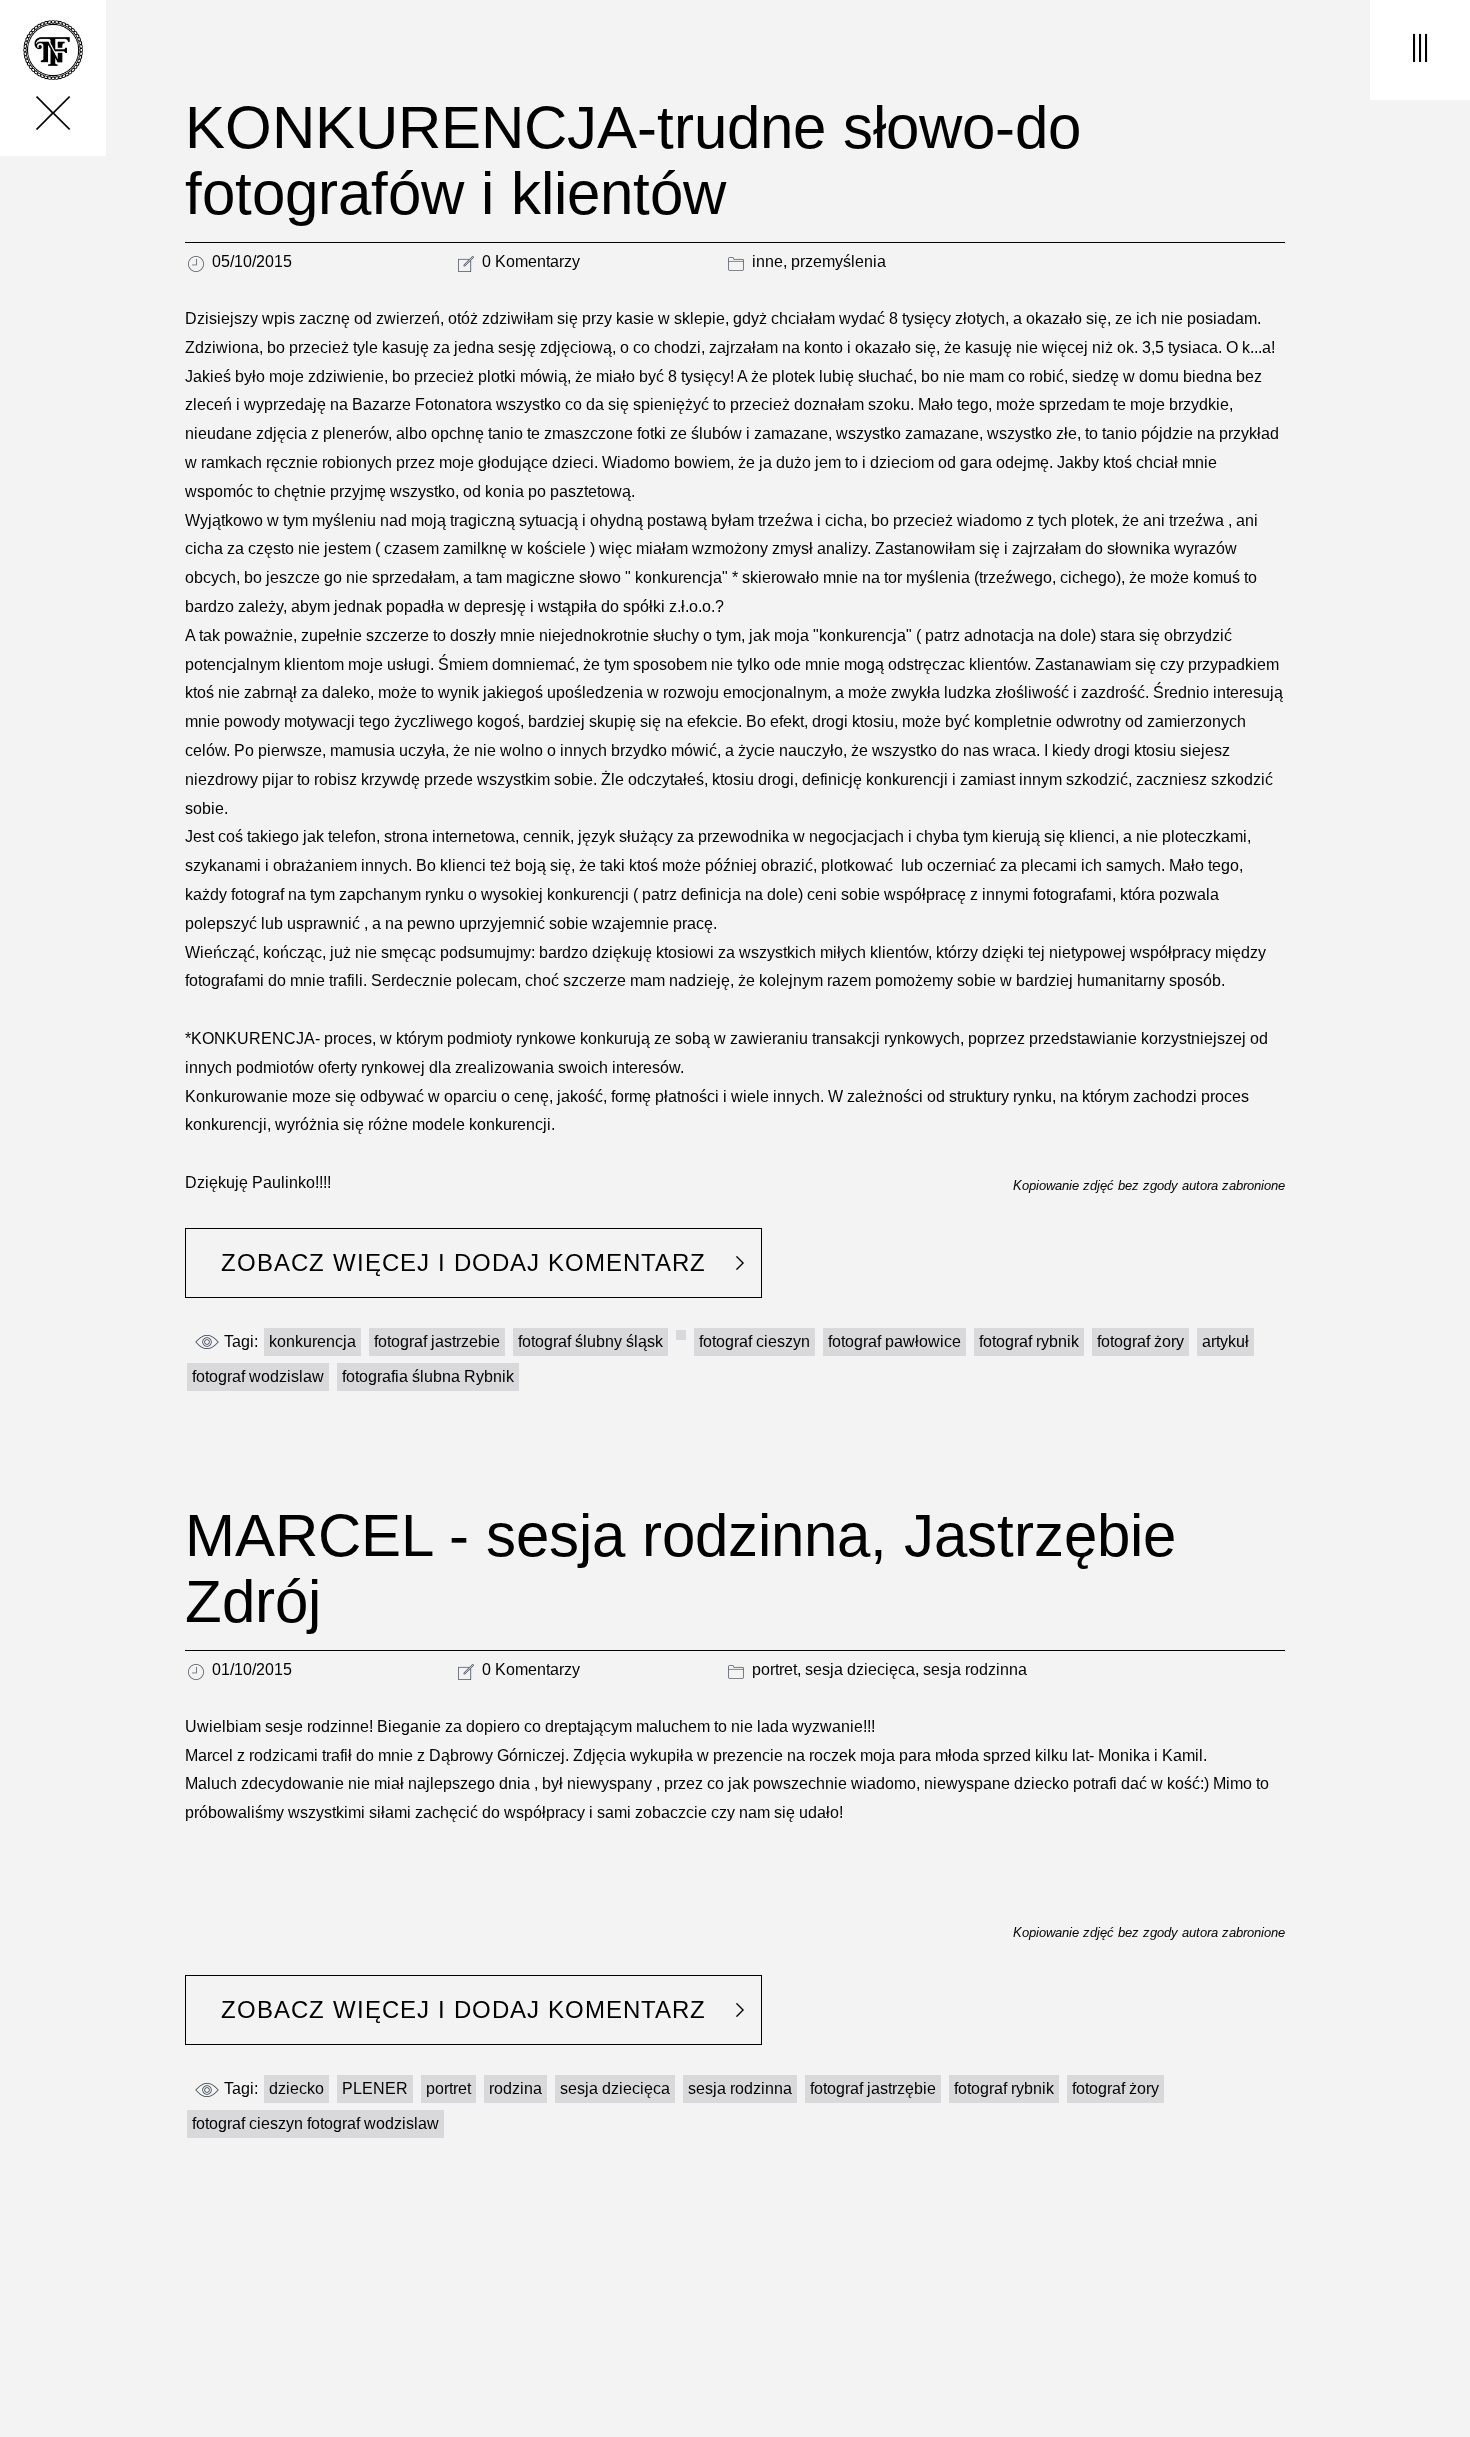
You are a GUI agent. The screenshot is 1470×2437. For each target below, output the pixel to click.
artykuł (1225, 1341)
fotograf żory (1140, 1341)
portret (774, 1669)
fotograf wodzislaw (258, 1376)
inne (767, 261)
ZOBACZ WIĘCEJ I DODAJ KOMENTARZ (463, 1262)
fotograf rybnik (1029, 1341)
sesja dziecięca (860, 1669)
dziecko (296, 2088)
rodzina (515, 2088)
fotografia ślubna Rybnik (428, 1376)
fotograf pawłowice (894, 1341)
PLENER (375, 2088)
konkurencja (312, 1341)
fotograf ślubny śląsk (590, 1341)
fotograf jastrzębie (873, 2088)
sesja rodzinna (975, 1669)
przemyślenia (838, 261)
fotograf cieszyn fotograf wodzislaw (315, 2123)
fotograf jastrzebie (437, 1341)
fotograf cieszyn (754, 1341)
